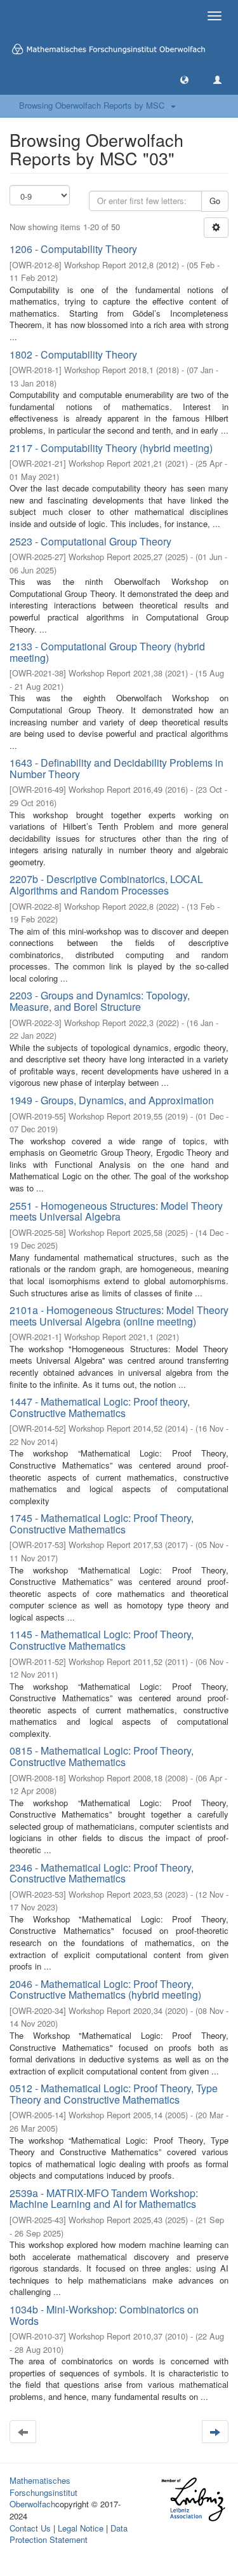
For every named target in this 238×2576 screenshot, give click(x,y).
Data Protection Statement (69, 2534)
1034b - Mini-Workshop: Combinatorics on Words (104, 2315)
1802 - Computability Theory (73, 354)
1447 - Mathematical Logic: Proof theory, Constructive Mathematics (100, 1407)
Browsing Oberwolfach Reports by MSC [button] (94, 105)
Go (215, 201)
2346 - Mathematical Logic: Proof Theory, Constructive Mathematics (102, 1873)
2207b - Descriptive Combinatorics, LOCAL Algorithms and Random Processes (106, 885)
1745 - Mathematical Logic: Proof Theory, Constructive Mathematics (102, 1524)
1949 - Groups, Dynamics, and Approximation (112, 1100)
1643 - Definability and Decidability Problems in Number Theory (116, 768)
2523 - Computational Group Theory (90, 541)
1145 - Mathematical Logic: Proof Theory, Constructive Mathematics (102, 1640)
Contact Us (30, 2528)
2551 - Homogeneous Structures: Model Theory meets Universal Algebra (116, 1211)
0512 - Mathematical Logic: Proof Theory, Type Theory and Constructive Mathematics (114, 2094)
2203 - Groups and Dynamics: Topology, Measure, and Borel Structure (100, 1001)
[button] (184, 79)
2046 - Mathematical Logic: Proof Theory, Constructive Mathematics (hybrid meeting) (105, 1990)
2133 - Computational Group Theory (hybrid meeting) (107, 652)
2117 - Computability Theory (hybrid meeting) (111, 448)
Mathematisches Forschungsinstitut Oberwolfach (43, 2492)
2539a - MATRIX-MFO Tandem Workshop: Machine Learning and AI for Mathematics (104, 2199)
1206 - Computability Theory (73, 249)
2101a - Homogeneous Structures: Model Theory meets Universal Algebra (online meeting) (119, 1316)
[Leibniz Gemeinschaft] (193, 2499)
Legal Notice (81, 2528)
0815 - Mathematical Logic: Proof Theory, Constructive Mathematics (102, 1756)
